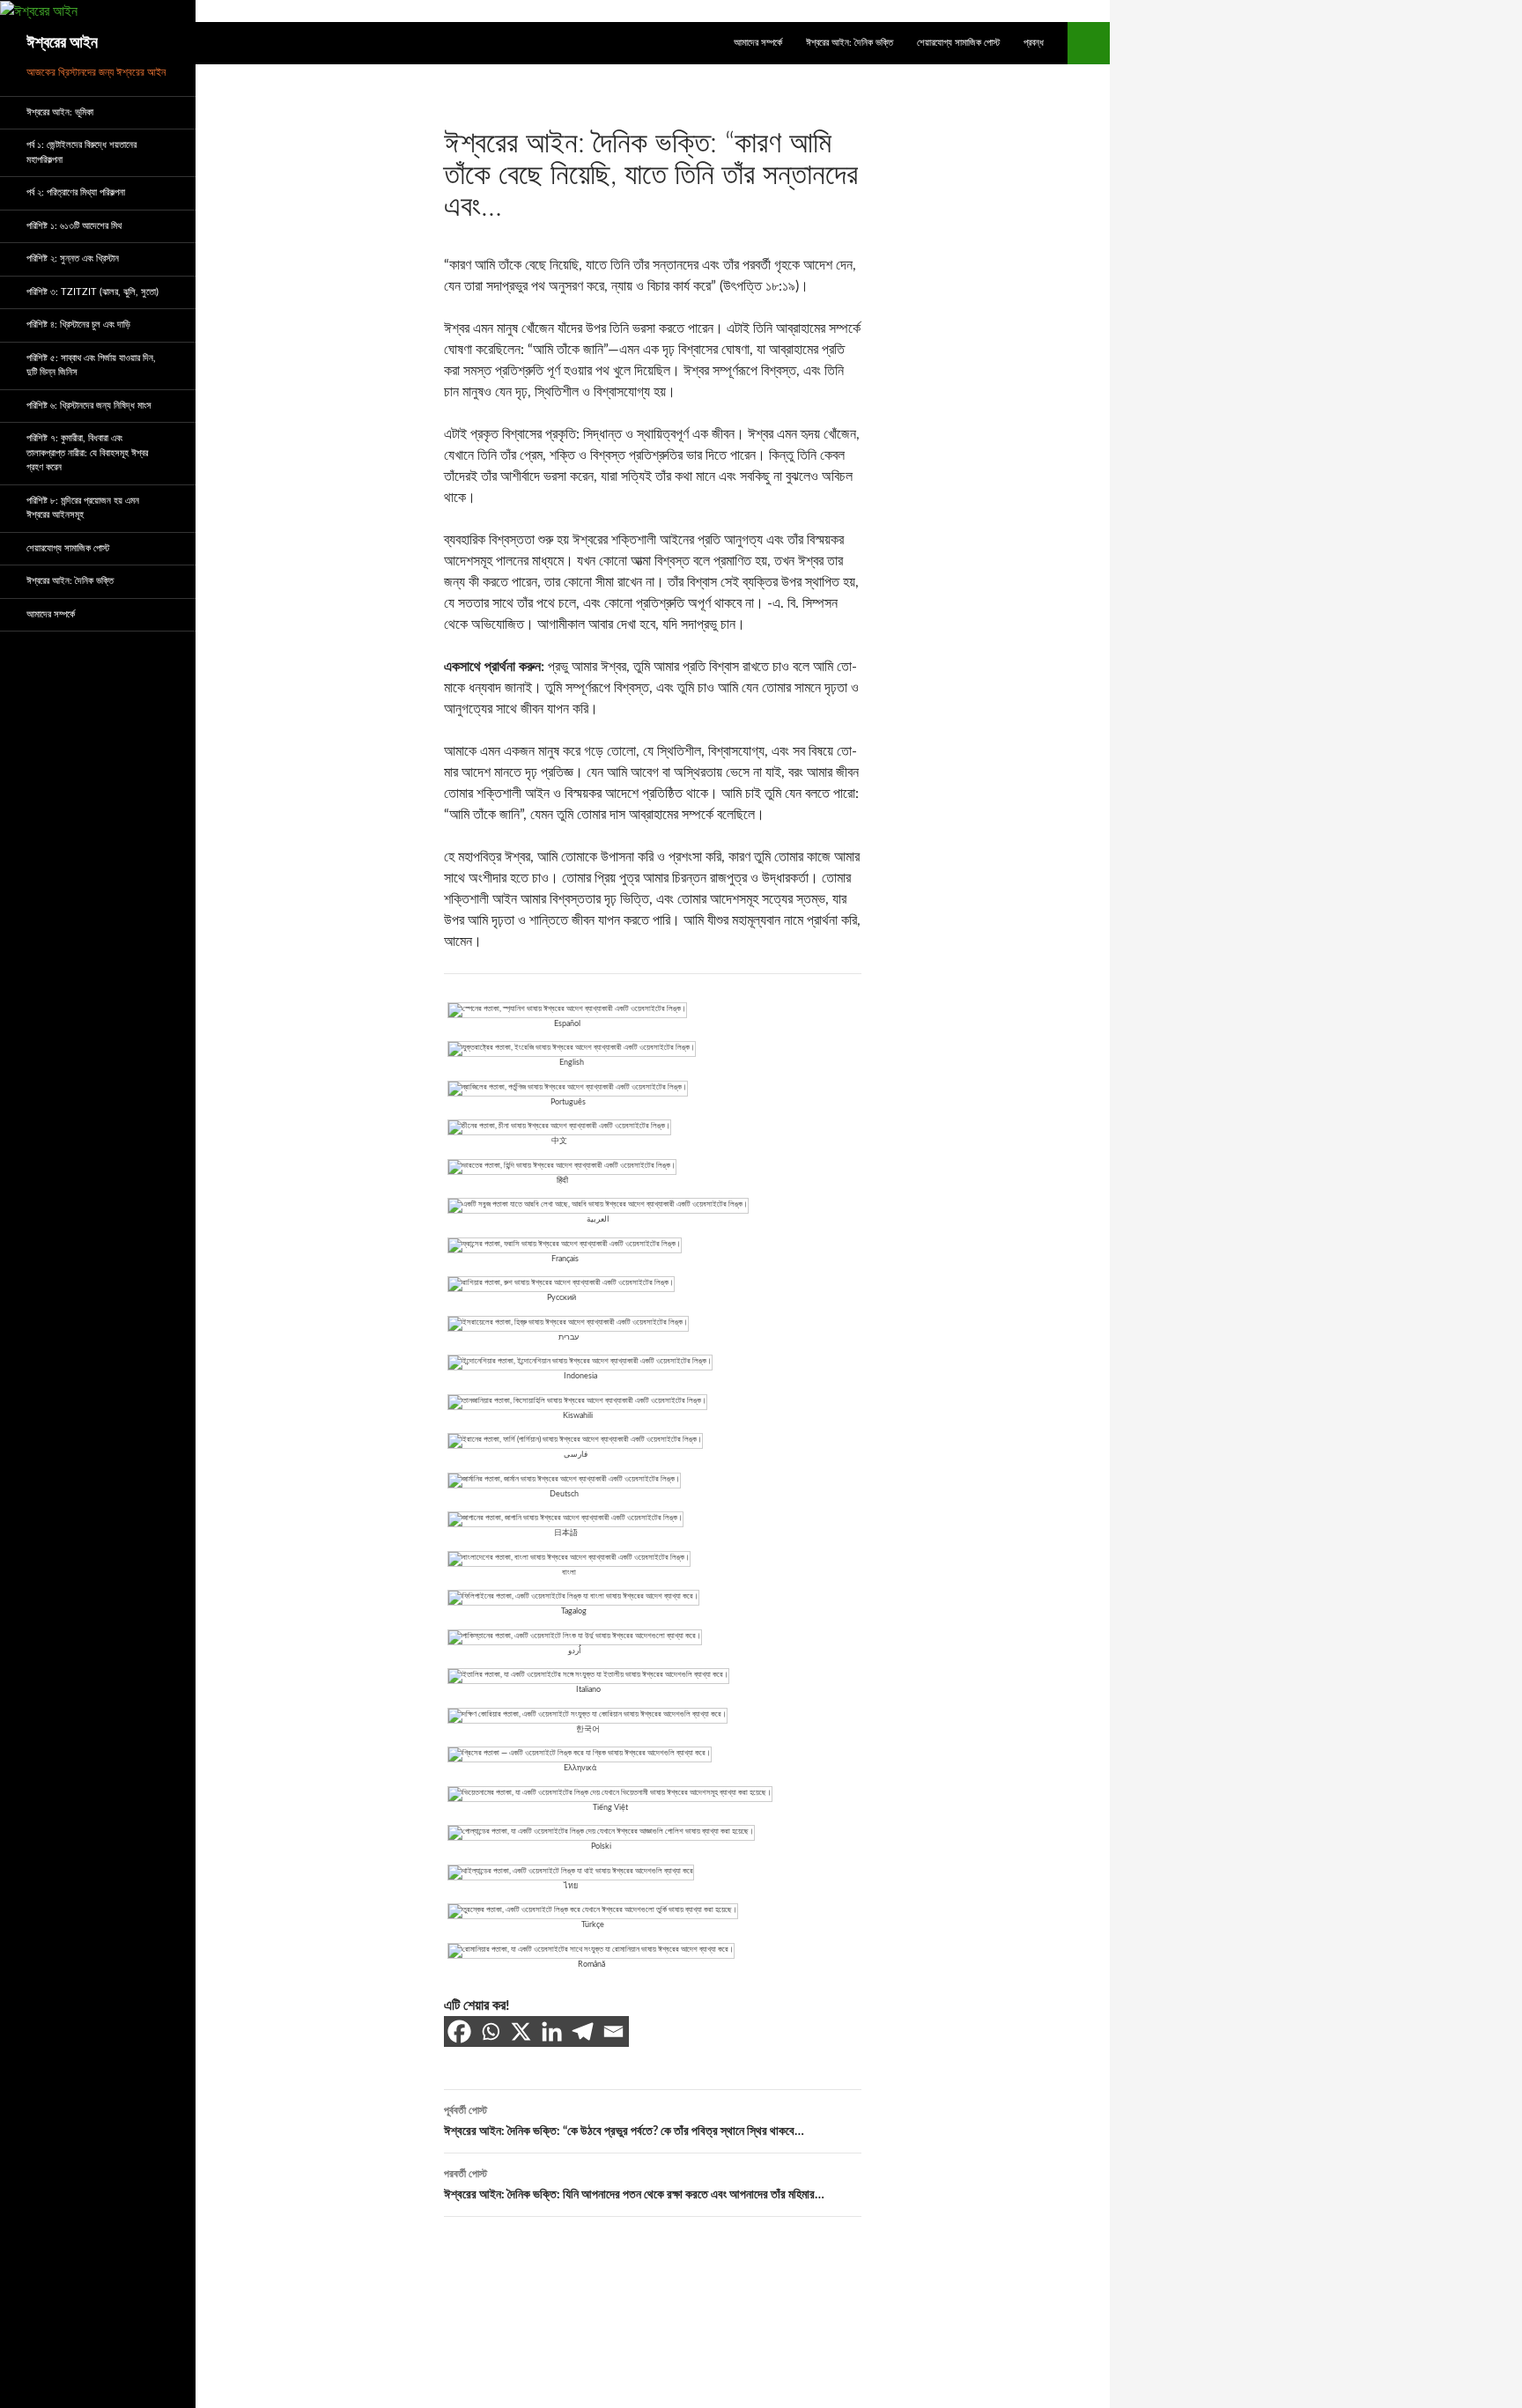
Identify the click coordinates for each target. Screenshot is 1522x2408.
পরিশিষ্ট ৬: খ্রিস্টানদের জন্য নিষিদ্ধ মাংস (89, 406)
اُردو (575, 1651)
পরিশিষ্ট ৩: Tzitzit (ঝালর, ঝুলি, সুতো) (92, 292)
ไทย (571, 1886)
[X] (521, 2031)
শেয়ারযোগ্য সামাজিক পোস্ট (958, 43)
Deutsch (564, 1494)
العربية (598, 1219)
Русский (562, 1298)
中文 (559, 1141)
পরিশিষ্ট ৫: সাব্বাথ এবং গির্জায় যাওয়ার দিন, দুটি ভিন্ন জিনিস (91, 366)
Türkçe (593, 1925)
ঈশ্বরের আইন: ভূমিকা (60, 112)
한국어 (588, 1729)
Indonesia (580, 1376)
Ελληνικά (580, 1768)
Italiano (588, 1690)
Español (567, 1024)
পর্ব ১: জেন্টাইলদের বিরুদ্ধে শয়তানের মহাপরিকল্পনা (81, 152)
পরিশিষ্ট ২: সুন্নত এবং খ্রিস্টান (73, 259)
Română (591, 1965)
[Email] (613, 2031)
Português (568, 1102)
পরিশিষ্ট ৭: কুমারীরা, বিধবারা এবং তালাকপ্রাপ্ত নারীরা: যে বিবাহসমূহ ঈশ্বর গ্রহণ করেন (87, 453)
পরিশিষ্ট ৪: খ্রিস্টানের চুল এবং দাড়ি (78, 325)
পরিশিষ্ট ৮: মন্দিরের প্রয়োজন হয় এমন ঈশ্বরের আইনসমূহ (83, 508)
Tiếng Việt (610, 1808)
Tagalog (574, 1611)
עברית (569, 1337)
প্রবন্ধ (1034, 43)
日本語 (566, 1533)
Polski (601, 1847)
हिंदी (562, 1181)
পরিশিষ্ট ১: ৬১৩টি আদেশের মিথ (74, 226)
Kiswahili (578, 1416)
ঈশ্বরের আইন (62, 43)
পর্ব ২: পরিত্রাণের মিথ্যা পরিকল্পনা (76, 192)
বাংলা (569, 1573)
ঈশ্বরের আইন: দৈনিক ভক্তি (850, 43)
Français (565, 1259)
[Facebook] (459, 2031)
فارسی (576, 1455)
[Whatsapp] (490, 2031)
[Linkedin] (552, 2031)
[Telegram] (583, 2031)
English (572, 1063)
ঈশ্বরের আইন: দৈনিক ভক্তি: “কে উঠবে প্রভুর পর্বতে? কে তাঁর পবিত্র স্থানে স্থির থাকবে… (624, 2121)
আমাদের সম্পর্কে (758, 43)
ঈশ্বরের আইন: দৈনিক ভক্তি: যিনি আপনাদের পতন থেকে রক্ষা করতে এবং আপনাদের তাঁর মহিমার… (634, 2185)
